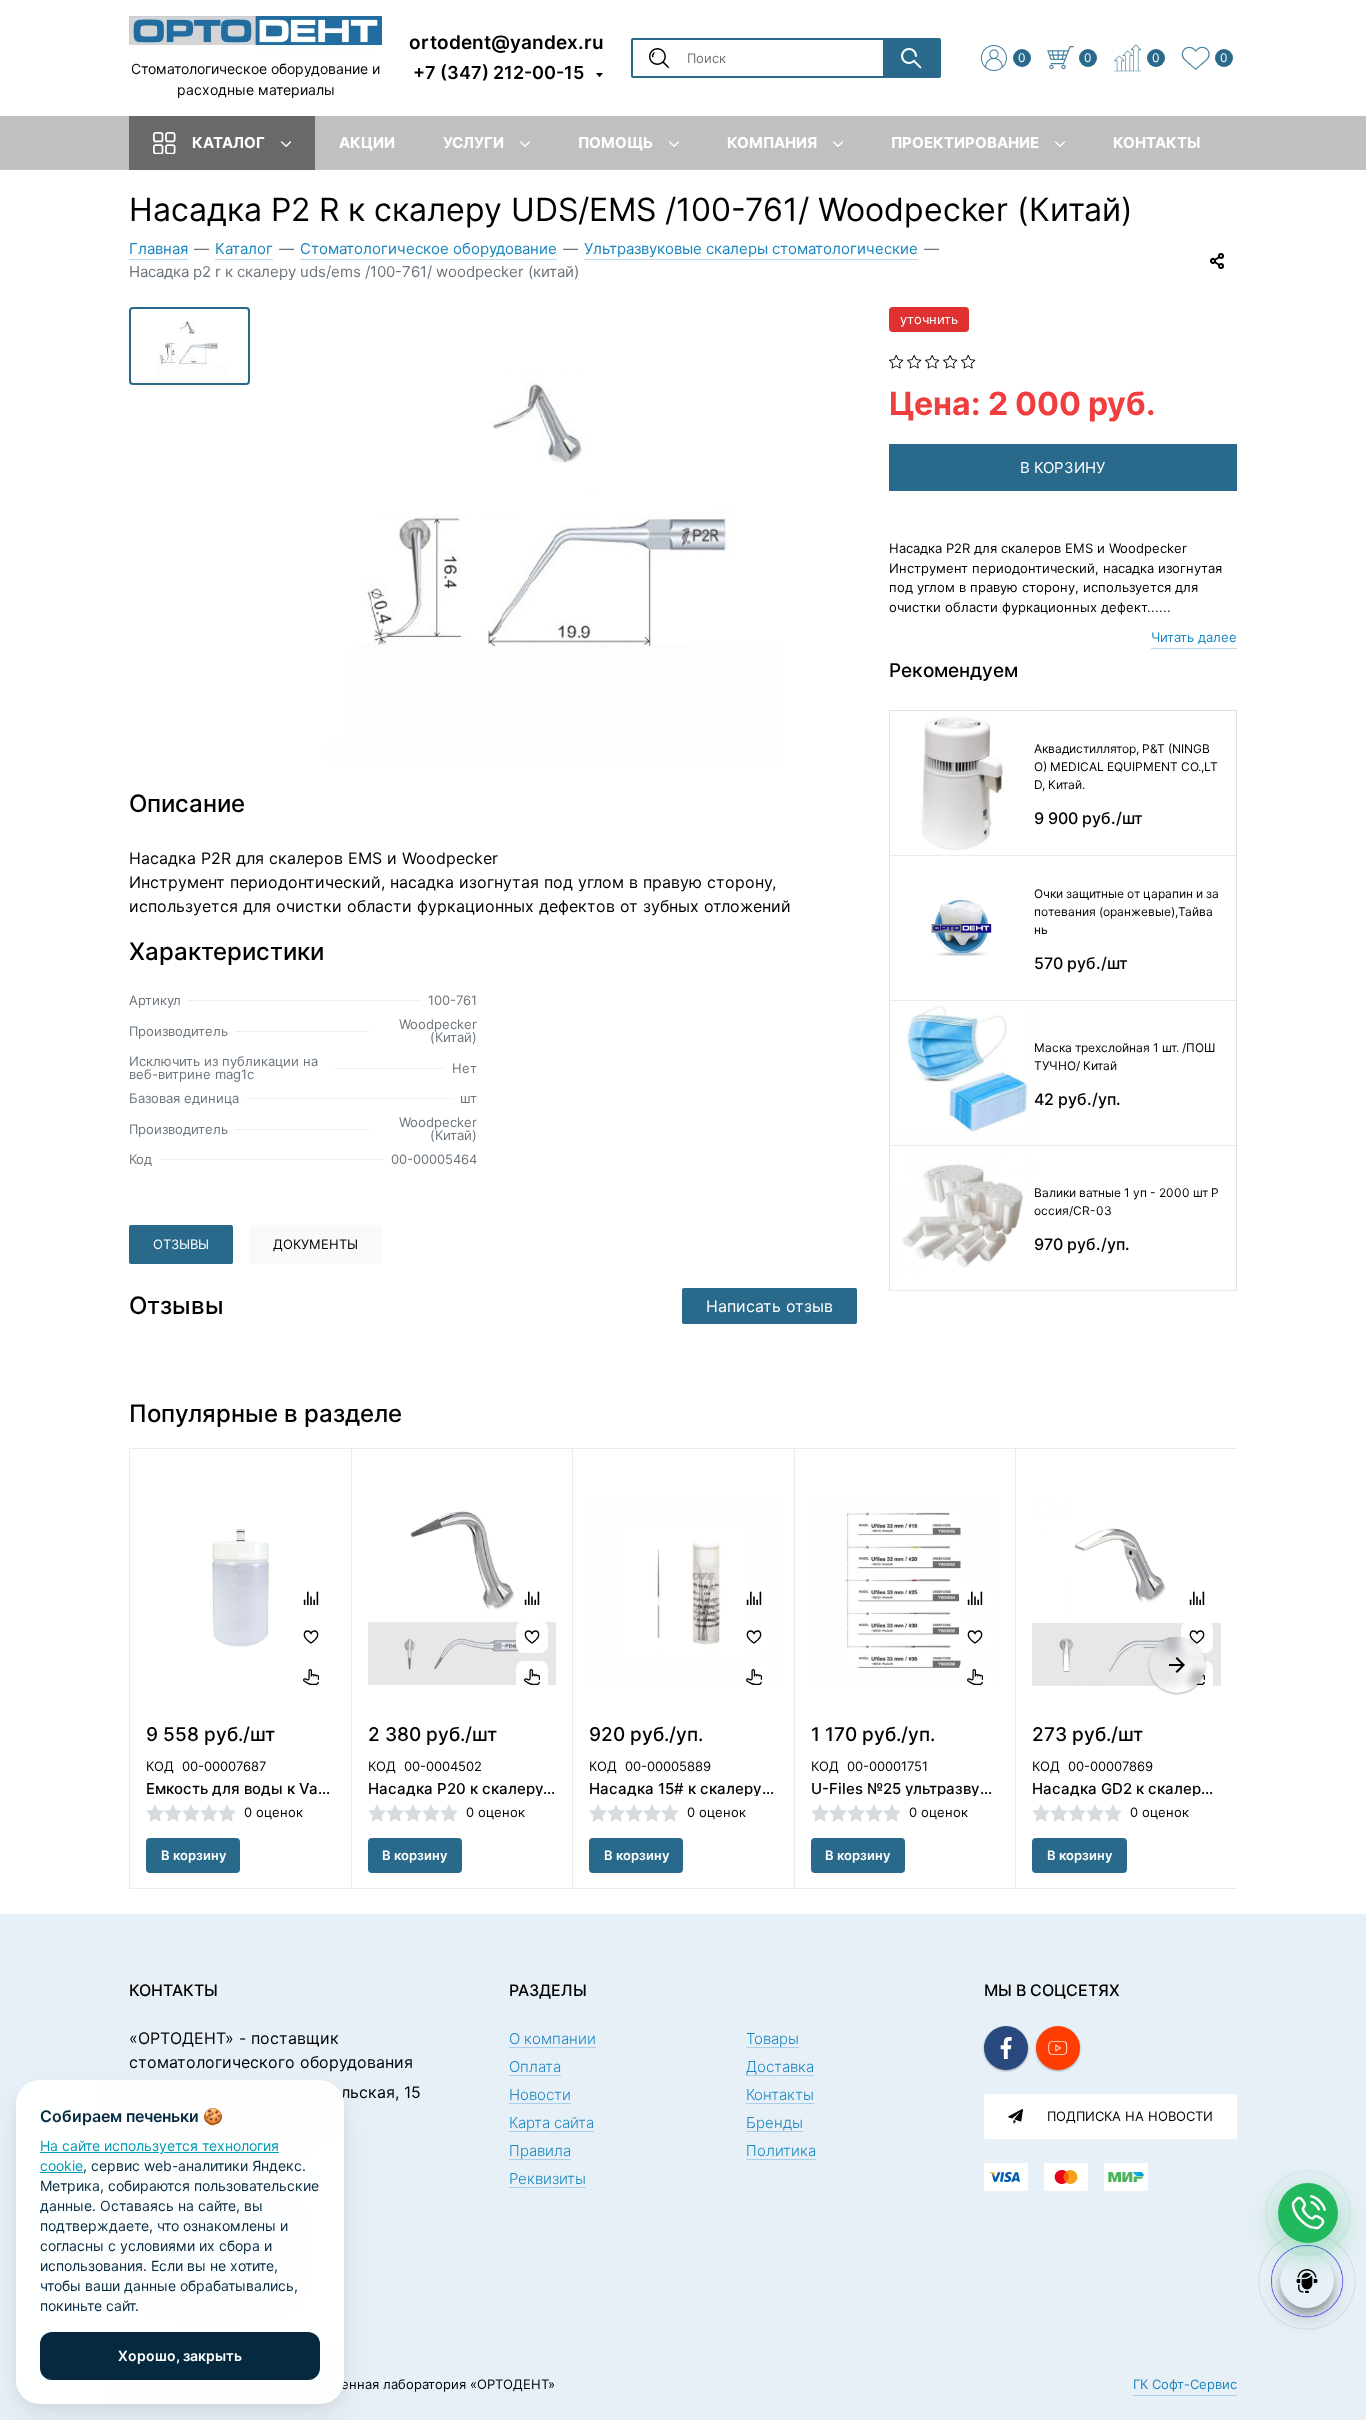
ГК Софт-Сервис (1185, 2384)
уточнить (929, 319)
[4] (950, 360)
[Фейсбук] (1006, 2048)
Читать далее (1194, 637)
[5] (968, 360)
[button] (1177, 1665)
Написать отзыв (769, 1306)
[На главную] (255, 29)
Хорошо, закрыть (180, 2355)
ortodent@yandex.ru (506, 41)
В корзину (193, 1855)
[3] (932, 360)
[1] (896, 360)
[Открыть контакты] (1308, 2213)
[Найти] (911, 58)
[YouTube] (1058, 2048)
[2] (914, 360)
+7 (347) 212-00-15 (498, 72)
